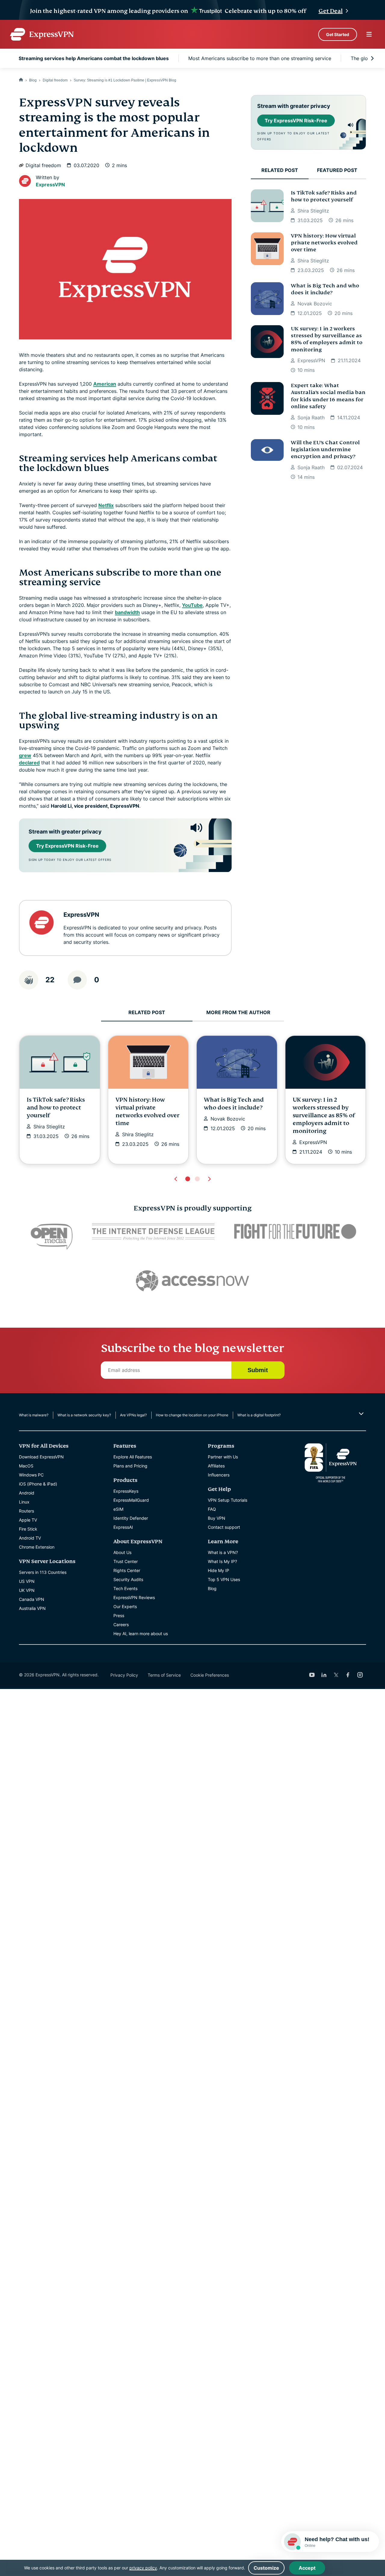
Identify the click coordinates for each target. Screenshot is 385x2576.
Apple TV (28, 1520)
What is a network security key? (84, 1415)
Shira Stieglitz (313, 211)
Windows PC (31, 1475)
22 (50, 980)
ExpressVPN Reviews (134, 1597)
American (105, 384)
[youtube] (312, 1675)
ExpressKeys (126, 1491)
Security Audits (128, 1579)
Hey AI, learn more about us (141, 1634)
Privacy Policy (124, 1675)
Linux (24, 1502)
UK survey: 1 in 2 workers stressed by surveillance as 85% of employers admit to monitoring (327, 339)
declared (29, 763)
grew (25, 755)
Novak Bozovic (315, 304)
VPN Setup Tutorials (228, 1500)
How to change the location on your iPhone (192, 1415)
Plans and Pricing (130, 1466)
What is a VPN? (223, 1552)
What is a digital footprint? (259, 1415)
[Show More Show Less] (360, 1414)
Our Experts (125, 1606)
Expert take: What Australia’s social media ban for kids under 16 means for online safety (328, 396)
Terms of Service (164, 1675)
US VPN (27, 1581)
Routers (26, 1511)
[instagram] (360, 1675)
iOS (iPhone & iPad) (38, 1484)
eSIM (118, 1509)
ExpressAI (123, 1527)
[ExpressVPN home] (42, 34)
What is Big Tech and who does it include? (325, 289)
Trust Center (126, 1561)
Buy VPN (217, 1518)
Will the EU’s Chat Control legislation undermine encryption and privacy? (325, 450)
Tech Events (125, 1588)
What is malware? (34, 1415)
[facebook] (348, 1675)
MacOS (26, 1466)
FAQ (212, 1509)
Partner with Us (223, 1457)
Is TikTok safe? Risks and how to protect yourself (324, 196)
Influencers (219, 1475)
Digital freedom (55, 80)
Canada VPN (32, 1599)
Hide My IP (219, 1570)
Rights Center (127, 1570)
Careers (121, 1625)
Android (27, 1493)
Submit (258, 1370)
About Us (122, 1552)
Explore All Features (133, 1457)
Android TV (30, 1538)
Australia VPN (32, 1608)
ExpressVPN (50, 185)
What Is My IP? (222, 1561)
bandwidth (127, 612)
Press (119, 1615)
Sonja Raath (311, 418)
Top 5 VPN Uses (224, 1579)
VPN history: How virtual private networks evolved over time (324, 243)
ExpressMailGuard (131, 1500)
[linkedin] (324, 1675)
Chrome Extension (37, 1547)
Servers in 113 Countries (43, 1572)
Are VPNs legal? (133, 1415)
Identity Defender (131, 1518)
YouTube (192, 605)
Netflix (106, 505)
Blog (33, 80)
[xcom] (336, 1675)
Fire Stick (28, 1529)
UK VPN (27, 1590)
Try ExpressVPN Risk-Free (67, 846)
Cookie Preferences (210, 1675)
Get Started (338, 34)
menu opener (369, 34)
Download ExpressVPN (41, 1457)
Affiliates (216, 1466)
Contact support (224, 1527)
